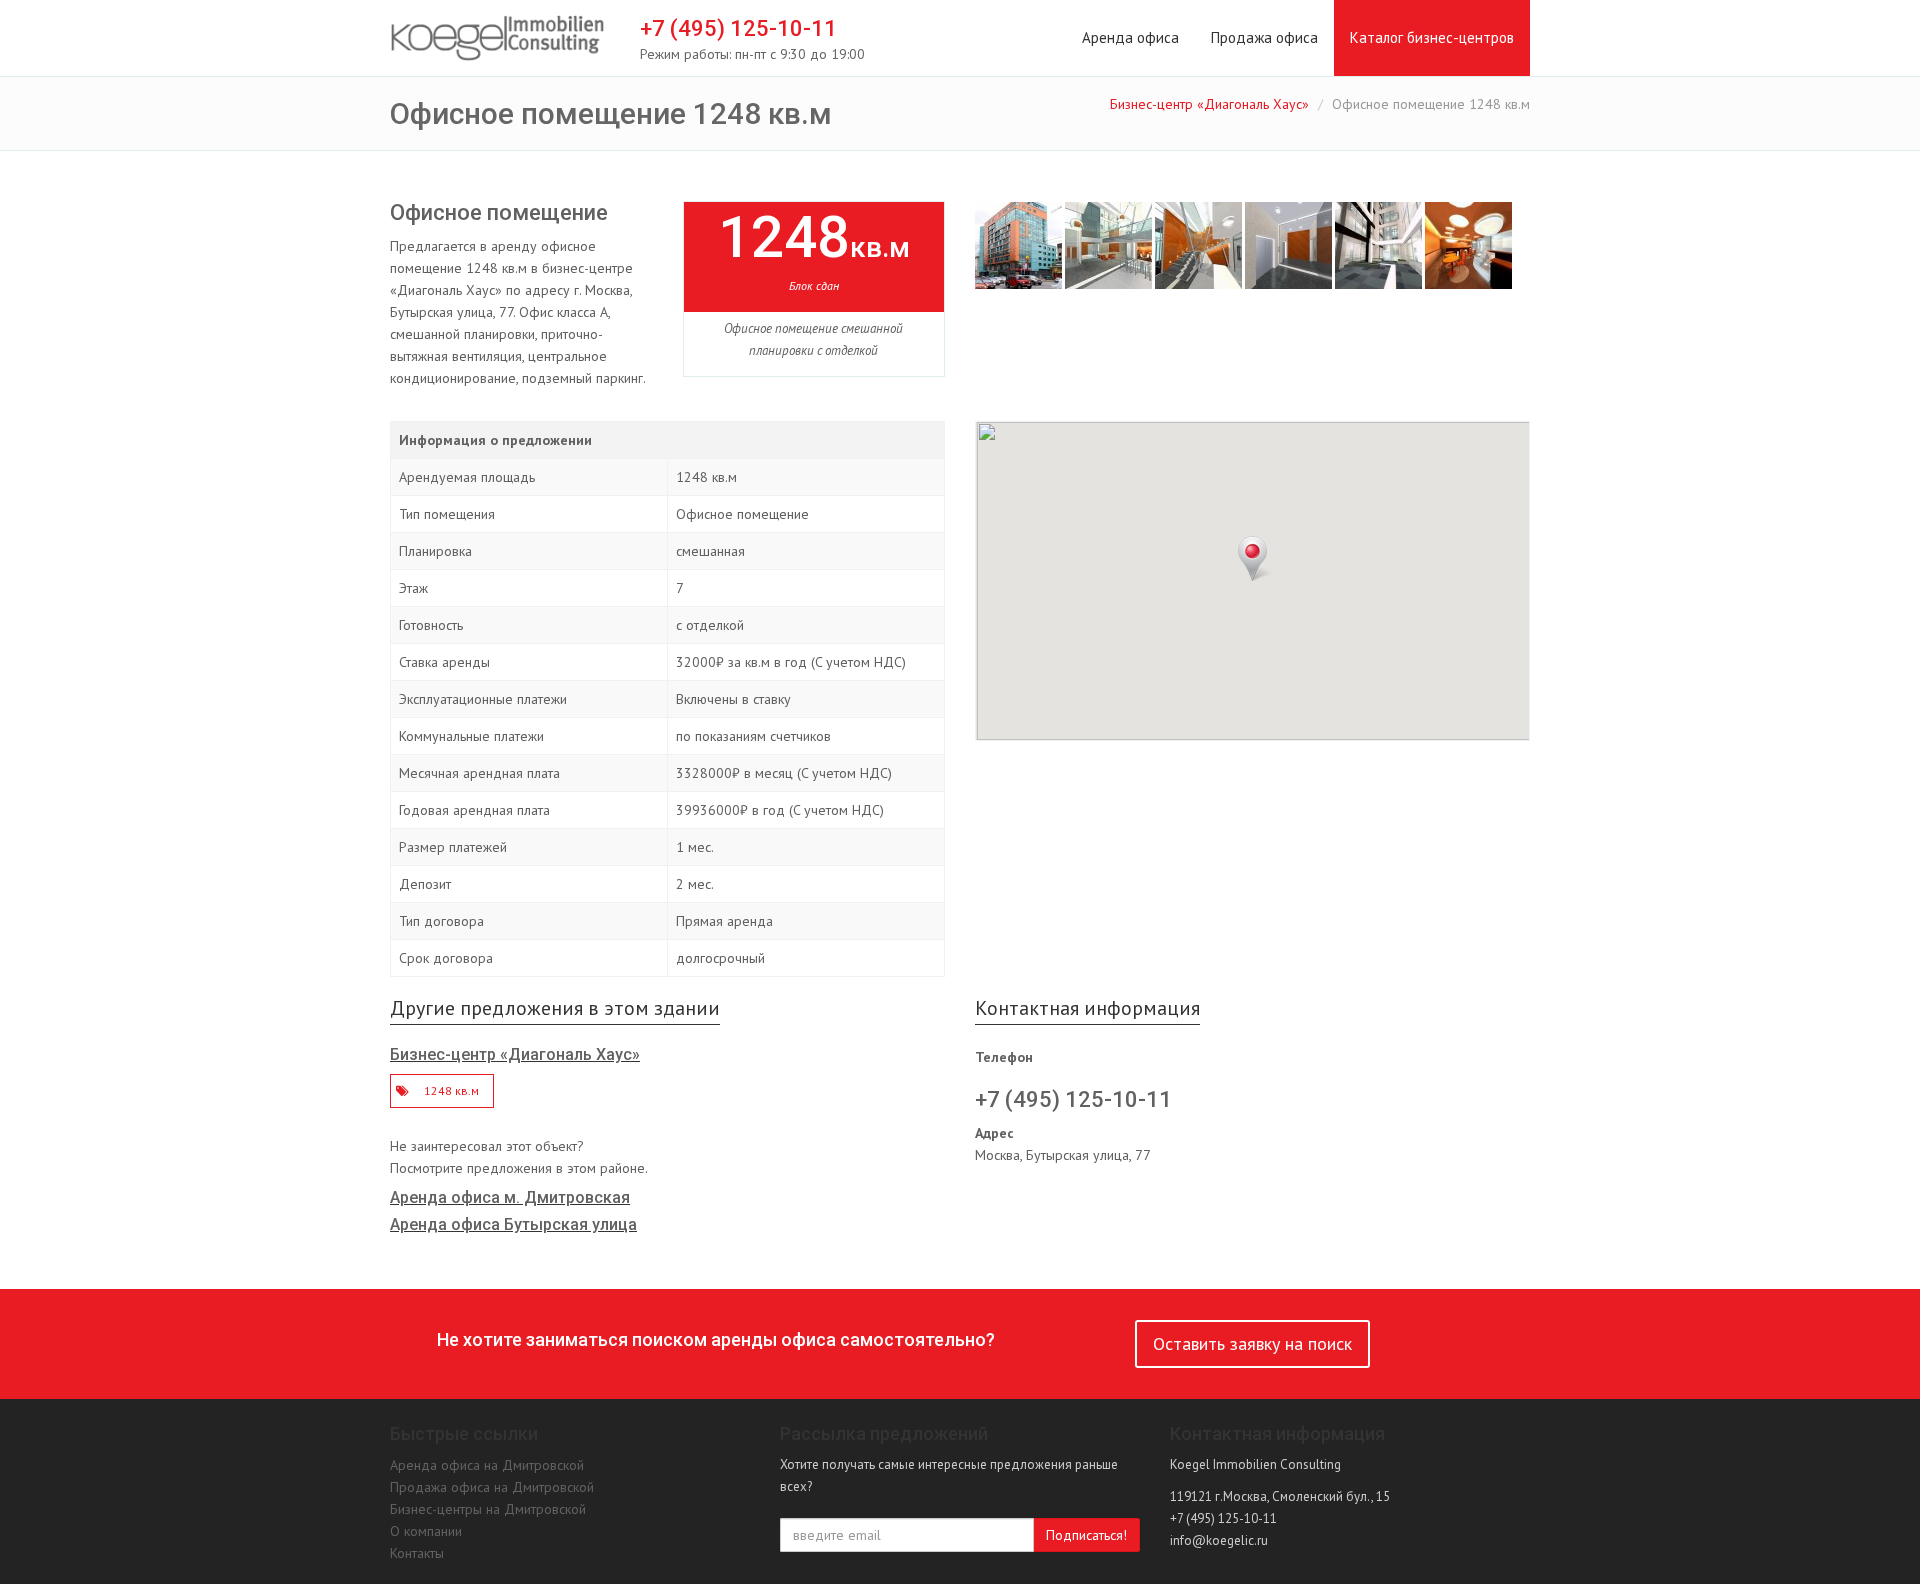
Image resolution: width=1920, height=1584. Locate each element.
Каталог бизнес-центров (1432, 37)
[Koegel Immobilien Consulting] (497, 39)
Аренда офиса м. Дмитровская (510, 1197)
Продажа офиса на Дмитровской (492, 1487)
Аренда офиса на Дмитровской (487, 1465)
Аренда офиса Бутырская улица (513, 1224)
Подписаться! (1086, 1535)
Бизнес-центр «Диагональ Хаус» (1209, 104)
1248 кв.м (451, 1090)
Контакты (417, 1553)
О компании (426, 1531)
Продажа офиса (1264, 37)
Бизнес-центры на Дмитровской (488, 1509)
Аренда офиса (1130, 37)
